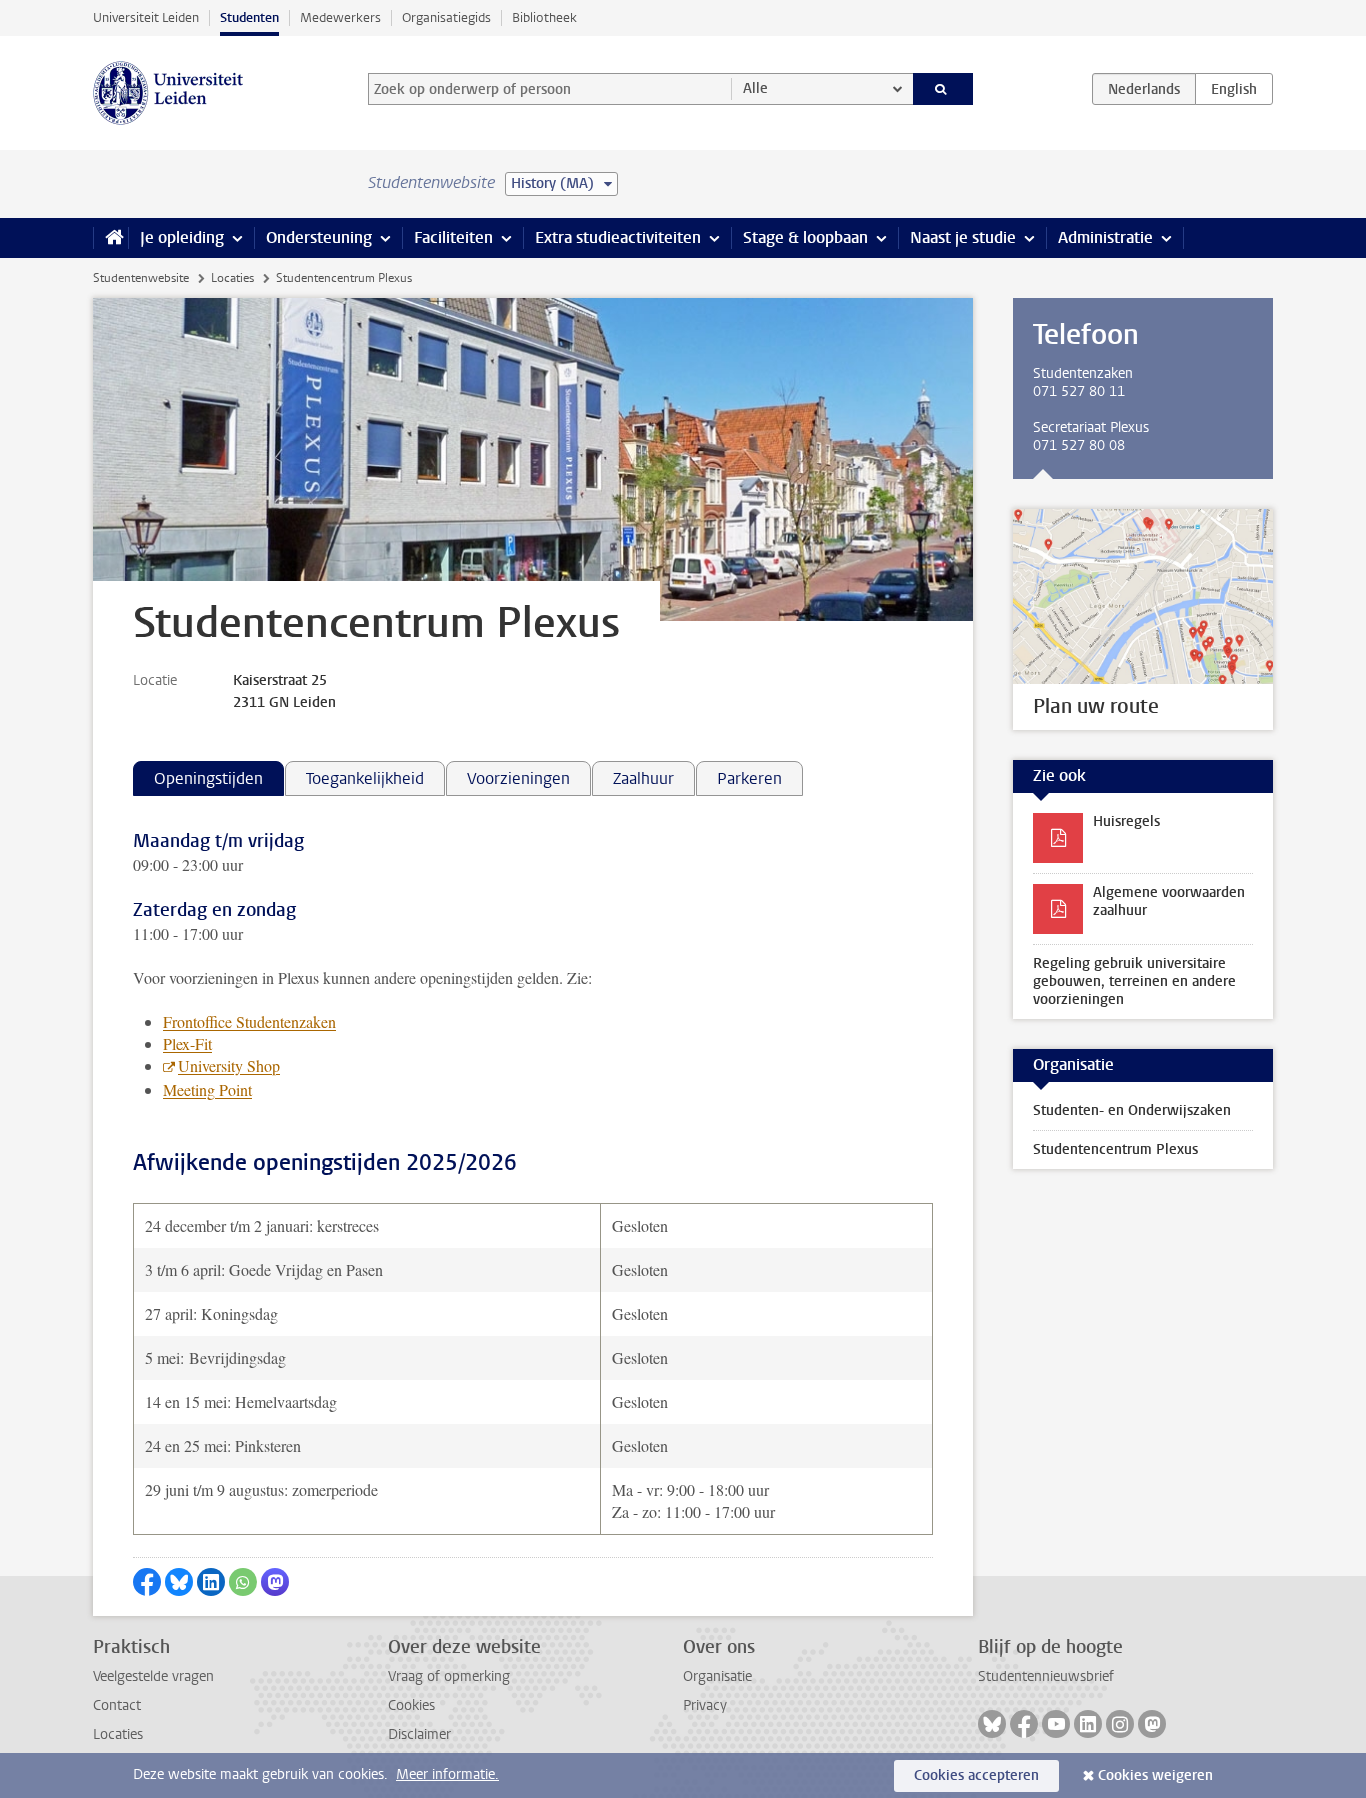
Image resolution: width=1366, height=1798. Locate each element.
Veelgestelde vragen (153, 1676)
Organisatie (717, 1676)
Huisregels (1126, 821)
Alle (755, 88)
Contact (117, 1705)
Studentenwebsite (141, 278)
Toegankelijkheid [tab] (365, 778)
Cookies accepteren (976, 1775)
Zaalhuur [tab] (643, 778)
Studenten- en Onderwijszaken (1132, 1110)
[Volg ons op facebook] (1024, 1724)
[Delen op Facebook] (147, 1582)
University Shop (229, 1065)
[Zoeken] (943, 89)
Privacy (705, 1705)
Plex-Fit (187, 1043)
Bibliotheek (544, 17)
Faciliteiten (453, 237)
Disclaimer (419, 1734)
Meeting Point (207, 1089)
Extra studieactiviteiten (618, 237)
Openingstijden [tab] (208, 778)
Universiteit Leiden (146, 17)
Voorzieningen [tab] (518, 778)
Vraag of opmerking (449, 1676)
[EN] (1234, 89)
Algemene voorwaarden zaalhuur (1169, 901)
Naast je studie (963, 237)
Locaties (232, 278)
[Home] (110, 238)
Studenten (249, 17)
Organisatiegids (446, 17)
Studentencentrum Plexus (1115, 1149)
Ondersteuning (319, 237)
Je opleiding (182, 237)
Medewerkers (340, 17)
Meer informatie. (447, 1774)
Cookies (411, 1705)
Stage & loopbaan (805, 237)
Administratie (1105, 237)
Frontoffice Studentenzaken (249, 1021)
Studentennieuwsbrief (1046, 1676)
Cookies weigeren (1155, 1775)
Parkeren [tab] (749, 778)
